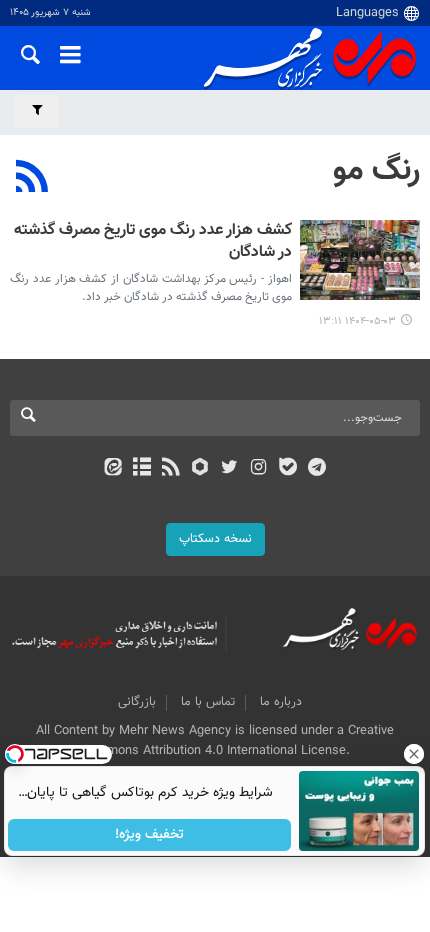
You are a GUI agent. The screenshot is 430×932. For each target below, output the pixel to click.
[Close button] (415, 754)
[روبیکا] (200, 469)
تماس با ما (208, 702)
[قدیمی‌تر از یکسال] (360, 260)
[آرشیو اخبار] (141, 469)
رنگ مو (376, 171)
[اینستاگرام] (258, 469)
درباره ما (281, 702)
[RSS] (32, 179)
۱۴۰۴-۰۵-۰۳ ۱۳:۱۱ (357, 321)
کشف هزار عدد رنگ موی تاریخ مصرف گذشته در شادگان (153, 242)
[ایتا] (112, 469)
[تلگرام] (317, 469)
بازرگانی (137, 702)
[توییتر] (229, 469)
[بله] (287, 469)
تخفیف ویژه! (150, 835)
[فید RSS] (171, 469)
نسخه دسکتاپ (215, 539)
